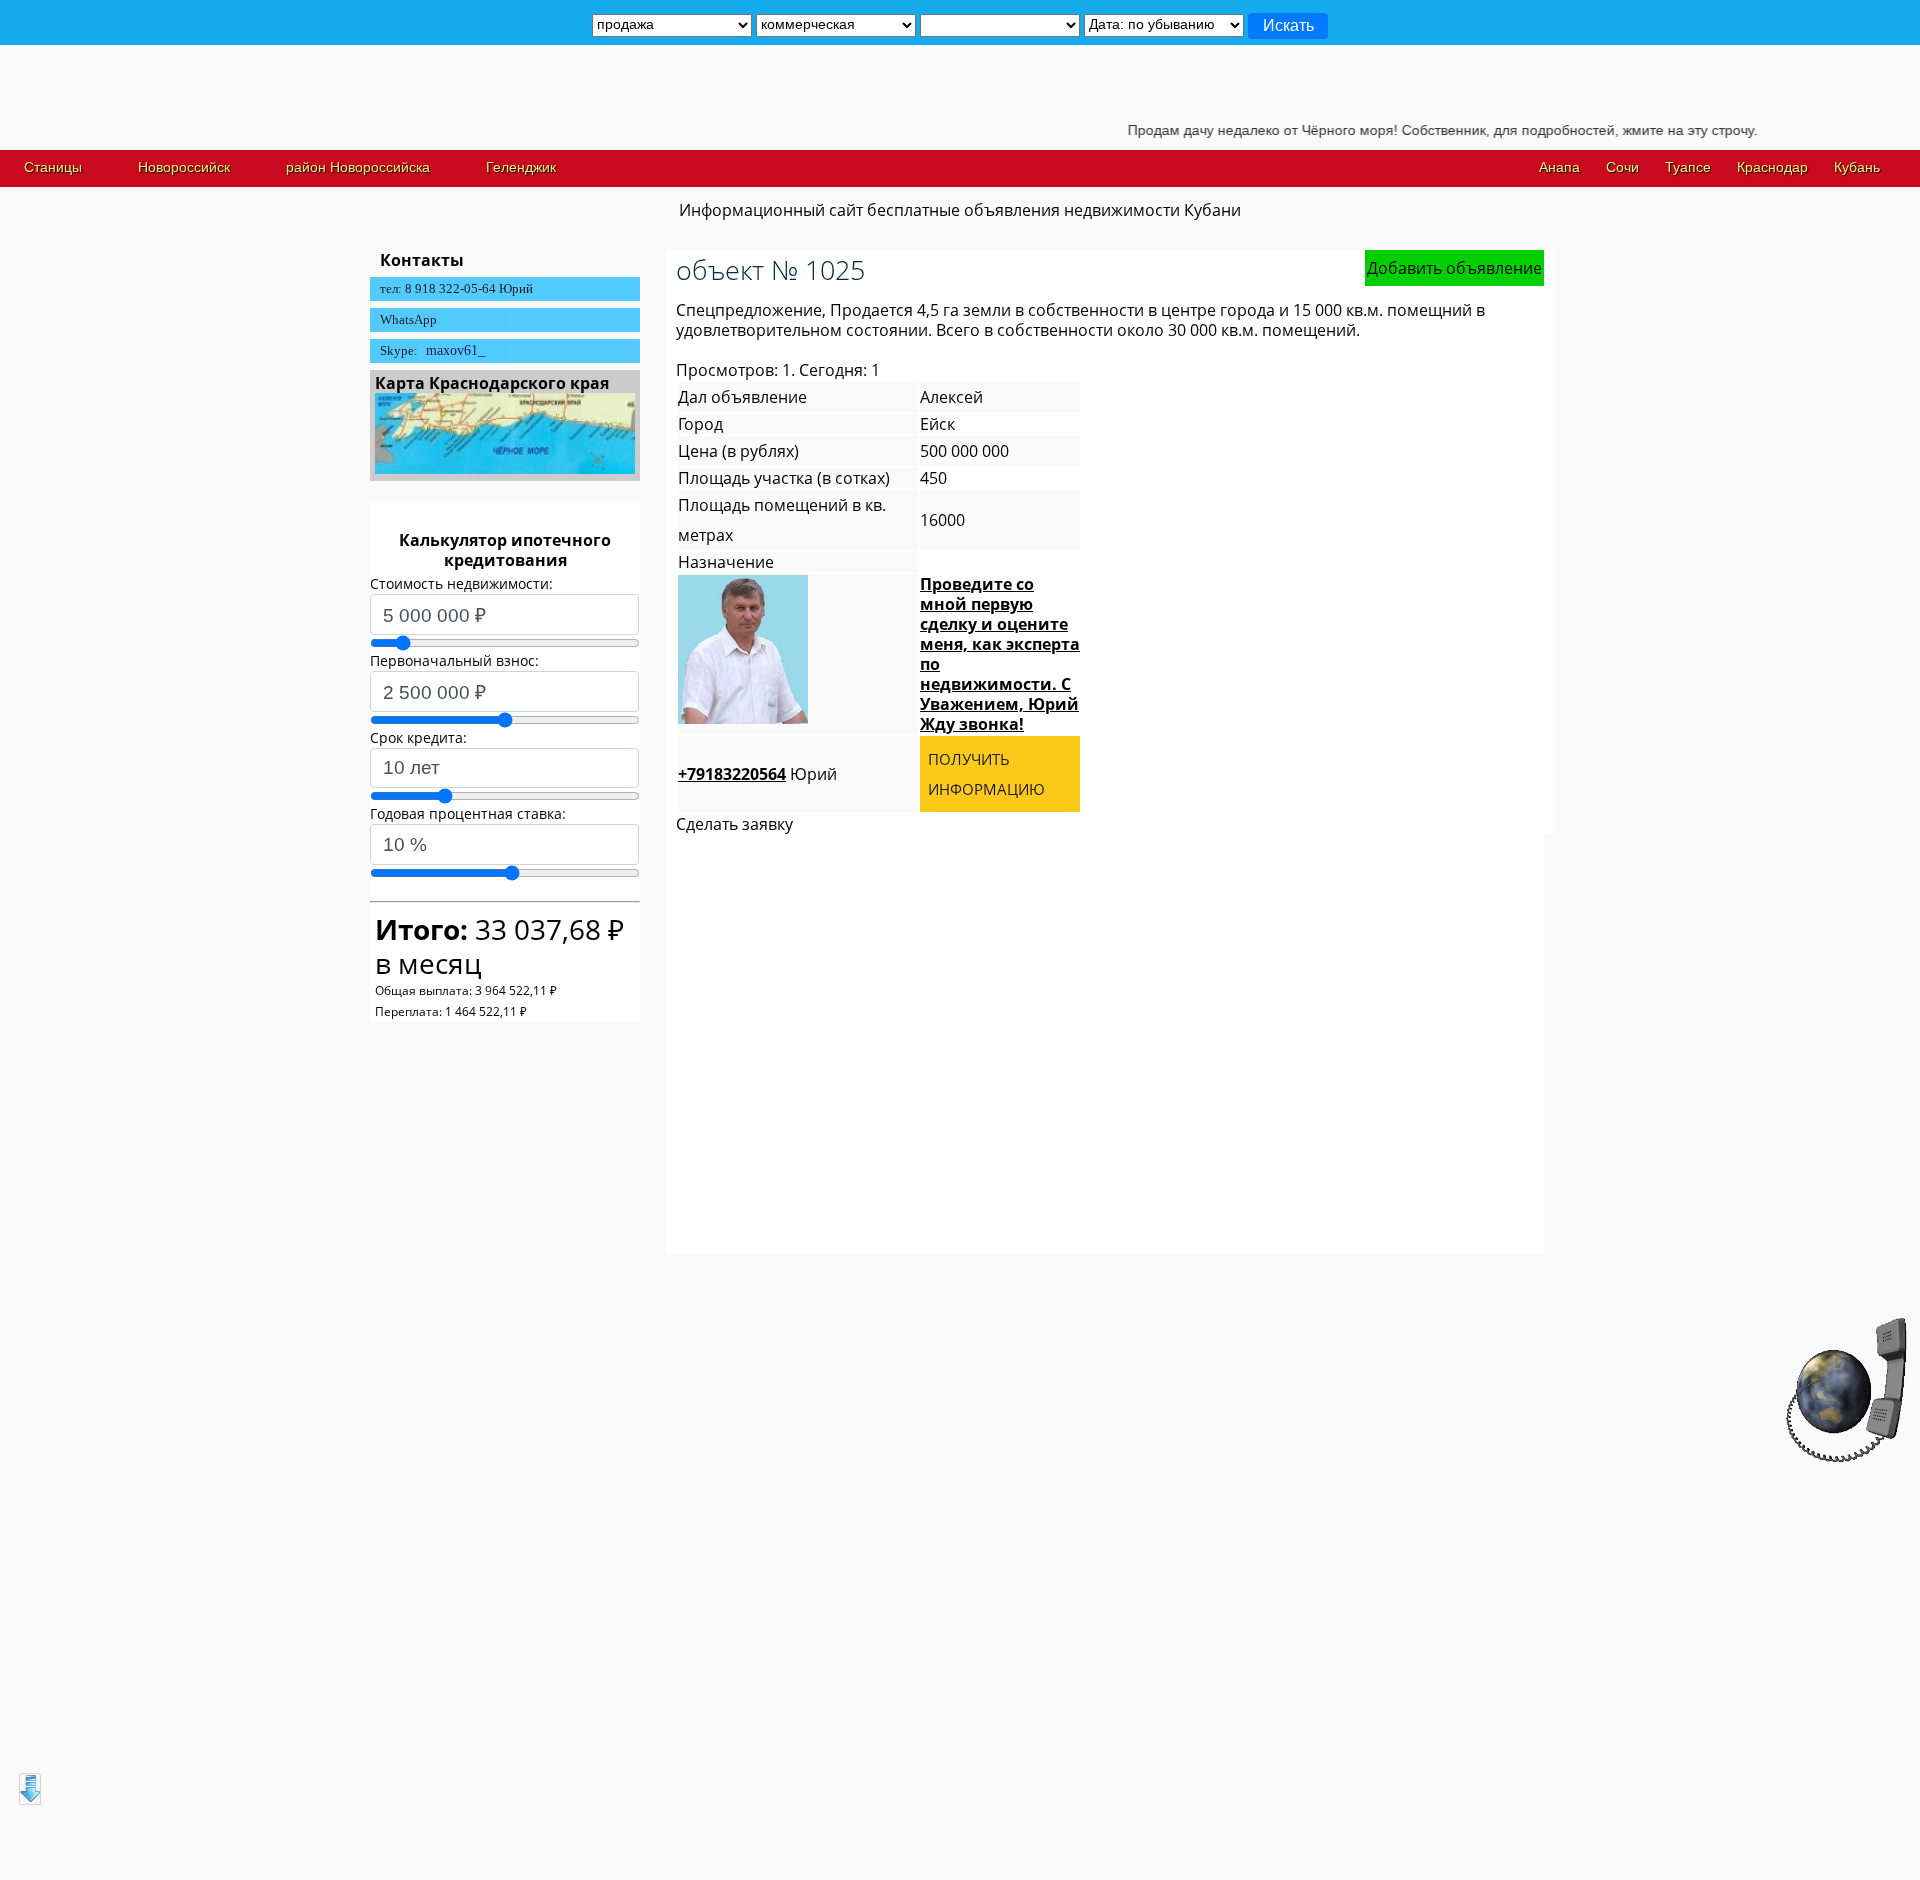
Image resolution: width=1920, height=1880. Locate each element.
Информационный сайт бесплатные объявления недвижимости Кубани (960, 210)
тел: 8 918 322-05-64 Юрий (456, 288)
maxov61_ (455, 350)
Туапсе (1688, 167)
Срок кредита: (418, 737)
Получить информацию (986, 774)
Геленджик (521, 167)
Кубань (1857, 167)
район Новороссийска (358, 167)
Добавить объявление (1454, 268)
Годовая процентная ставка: (468, 813)
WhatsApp (408, 319)
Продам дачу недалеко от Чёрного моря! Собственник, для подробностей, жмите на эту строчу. (1398, 130)
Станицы (53, 167)
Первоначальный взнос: (454, 660)
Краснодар (1772, 167)
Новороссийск (184, 167)
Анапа (1559, 167)
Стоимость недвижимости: (461, 583)
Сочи (1622, 167)
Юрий (757, 774)
